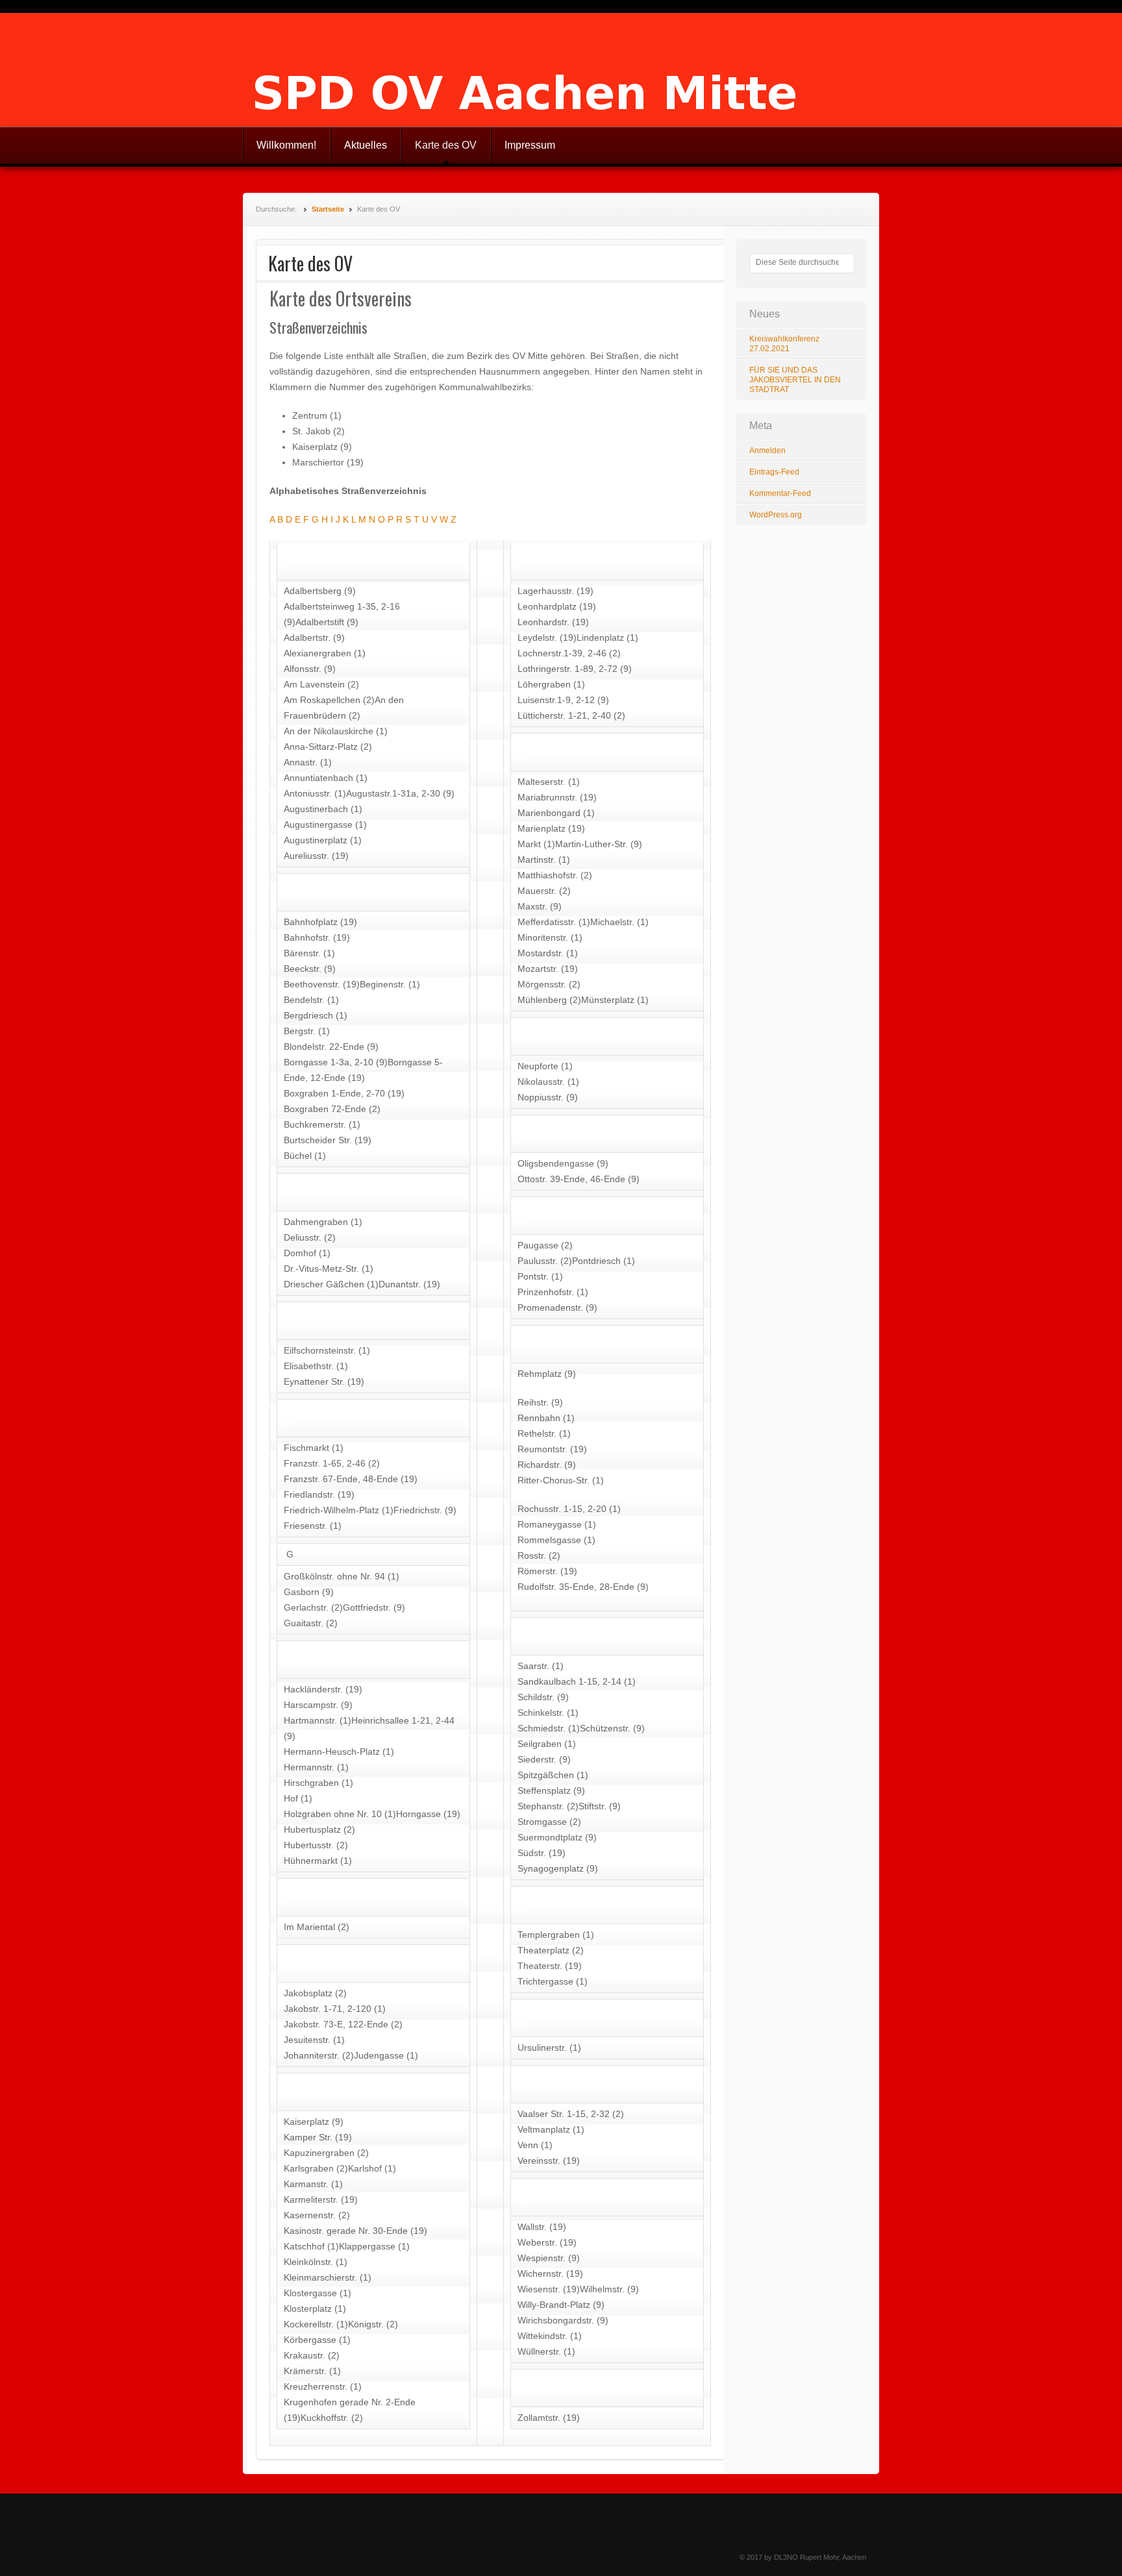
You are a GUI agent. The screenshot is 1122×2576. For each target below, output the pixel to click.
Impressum (530, 145)
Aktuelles (366, 145)
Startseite (328, 209)
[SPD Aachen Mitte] (561, 70)
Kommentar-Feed (780, 493)
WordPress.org (776, 515)
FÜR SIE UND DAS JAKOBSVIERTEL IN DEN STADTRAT (795, 380)
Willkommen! (286, 145)
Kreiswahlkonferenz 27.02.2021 (784, 344)
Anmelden (767, 451)
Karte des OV (446, 145)
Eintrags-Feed (774, 472)
